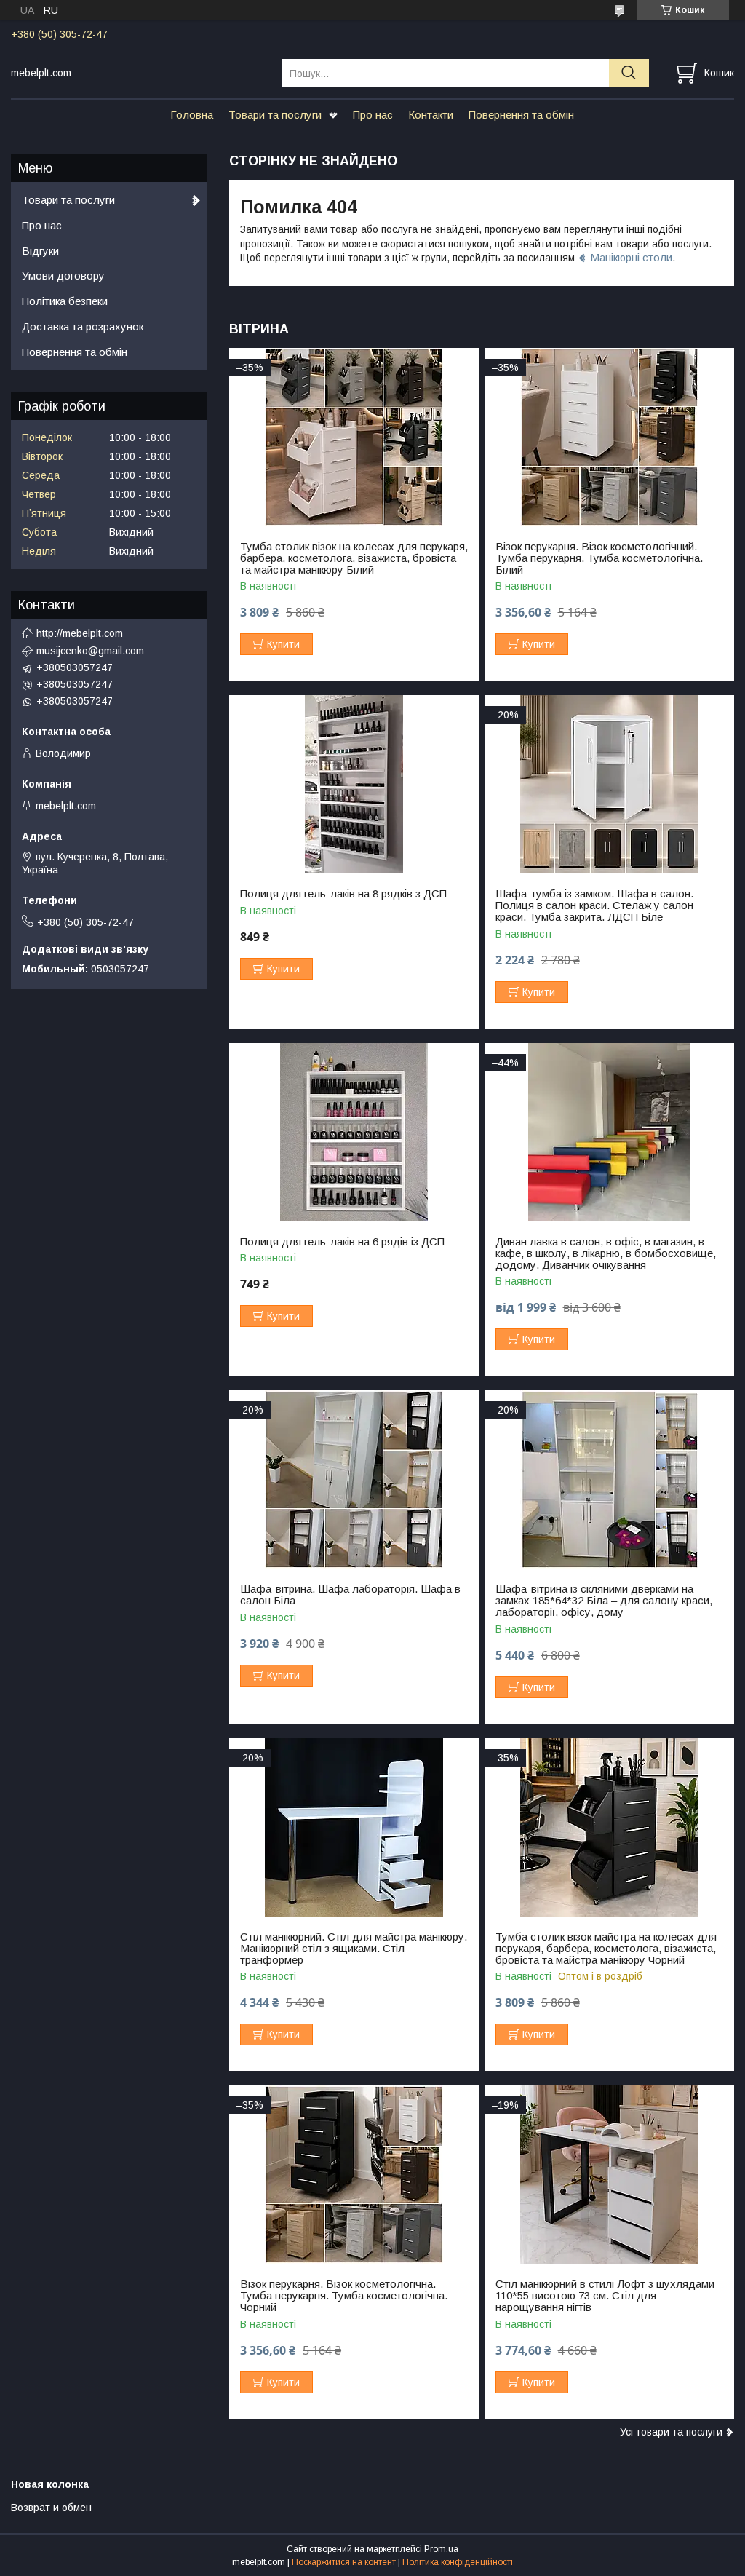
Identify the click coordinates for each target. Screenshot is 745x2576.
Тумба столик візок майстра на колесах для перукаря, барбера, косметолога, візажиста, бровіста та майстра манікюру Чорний (606, 1949)
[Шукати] (629, 73)
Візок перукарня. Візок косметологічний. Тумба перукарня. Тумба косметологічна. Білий (599, 558)
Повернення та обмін (521, 115)
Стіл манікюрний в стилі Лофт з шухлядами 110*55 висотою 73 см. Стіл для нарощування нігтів (605, 2296)
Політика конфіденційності (458, 2562)
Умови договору (63, 276)
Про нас (373, 115)
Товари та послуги (275, 115)
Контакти (431, 115)
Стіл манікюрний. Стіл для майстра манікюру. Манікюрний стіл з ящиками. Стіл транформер (354, 1949)
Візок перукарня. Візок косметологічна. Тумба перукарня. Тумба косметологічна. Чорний (344, 2296)
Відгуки (40, 251)
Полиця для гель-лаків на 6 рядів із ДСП (342, 1242)
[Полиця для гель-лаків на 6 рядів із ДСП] (354, 1132)
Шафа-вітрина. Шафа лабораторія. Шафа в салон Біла (350, 1595)
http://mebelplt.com (80, 633)
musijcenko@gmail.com (90, 651)
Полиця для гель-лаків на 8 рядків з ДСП (343, 894)
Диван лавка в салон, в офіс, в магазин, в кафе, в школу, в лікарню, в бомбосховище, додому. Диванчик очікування (606, 1253)
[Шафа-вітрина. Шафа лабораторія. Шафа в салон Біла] (354, 1479)
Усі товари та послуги (671, 2432)
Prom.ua (441, 2549)
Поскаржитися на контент (344, 2562)
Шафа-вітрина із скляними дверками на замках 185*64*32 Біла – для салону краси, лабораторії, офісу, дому (604, 1601)
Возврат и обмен (51, 2508)
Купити (283, 644)
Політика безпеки (65, 301)
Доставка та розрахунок (83, 326)
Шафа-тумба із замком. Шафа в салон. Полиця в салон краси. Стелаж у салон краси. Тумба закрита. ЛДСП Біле (594, 905)
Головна (192, 115)
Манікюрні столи (631, 257)
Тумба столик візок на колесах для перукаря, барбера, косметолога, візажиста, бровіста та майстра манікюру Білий (354, 558)
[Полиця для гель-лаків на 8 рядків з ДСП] (354, 784)
